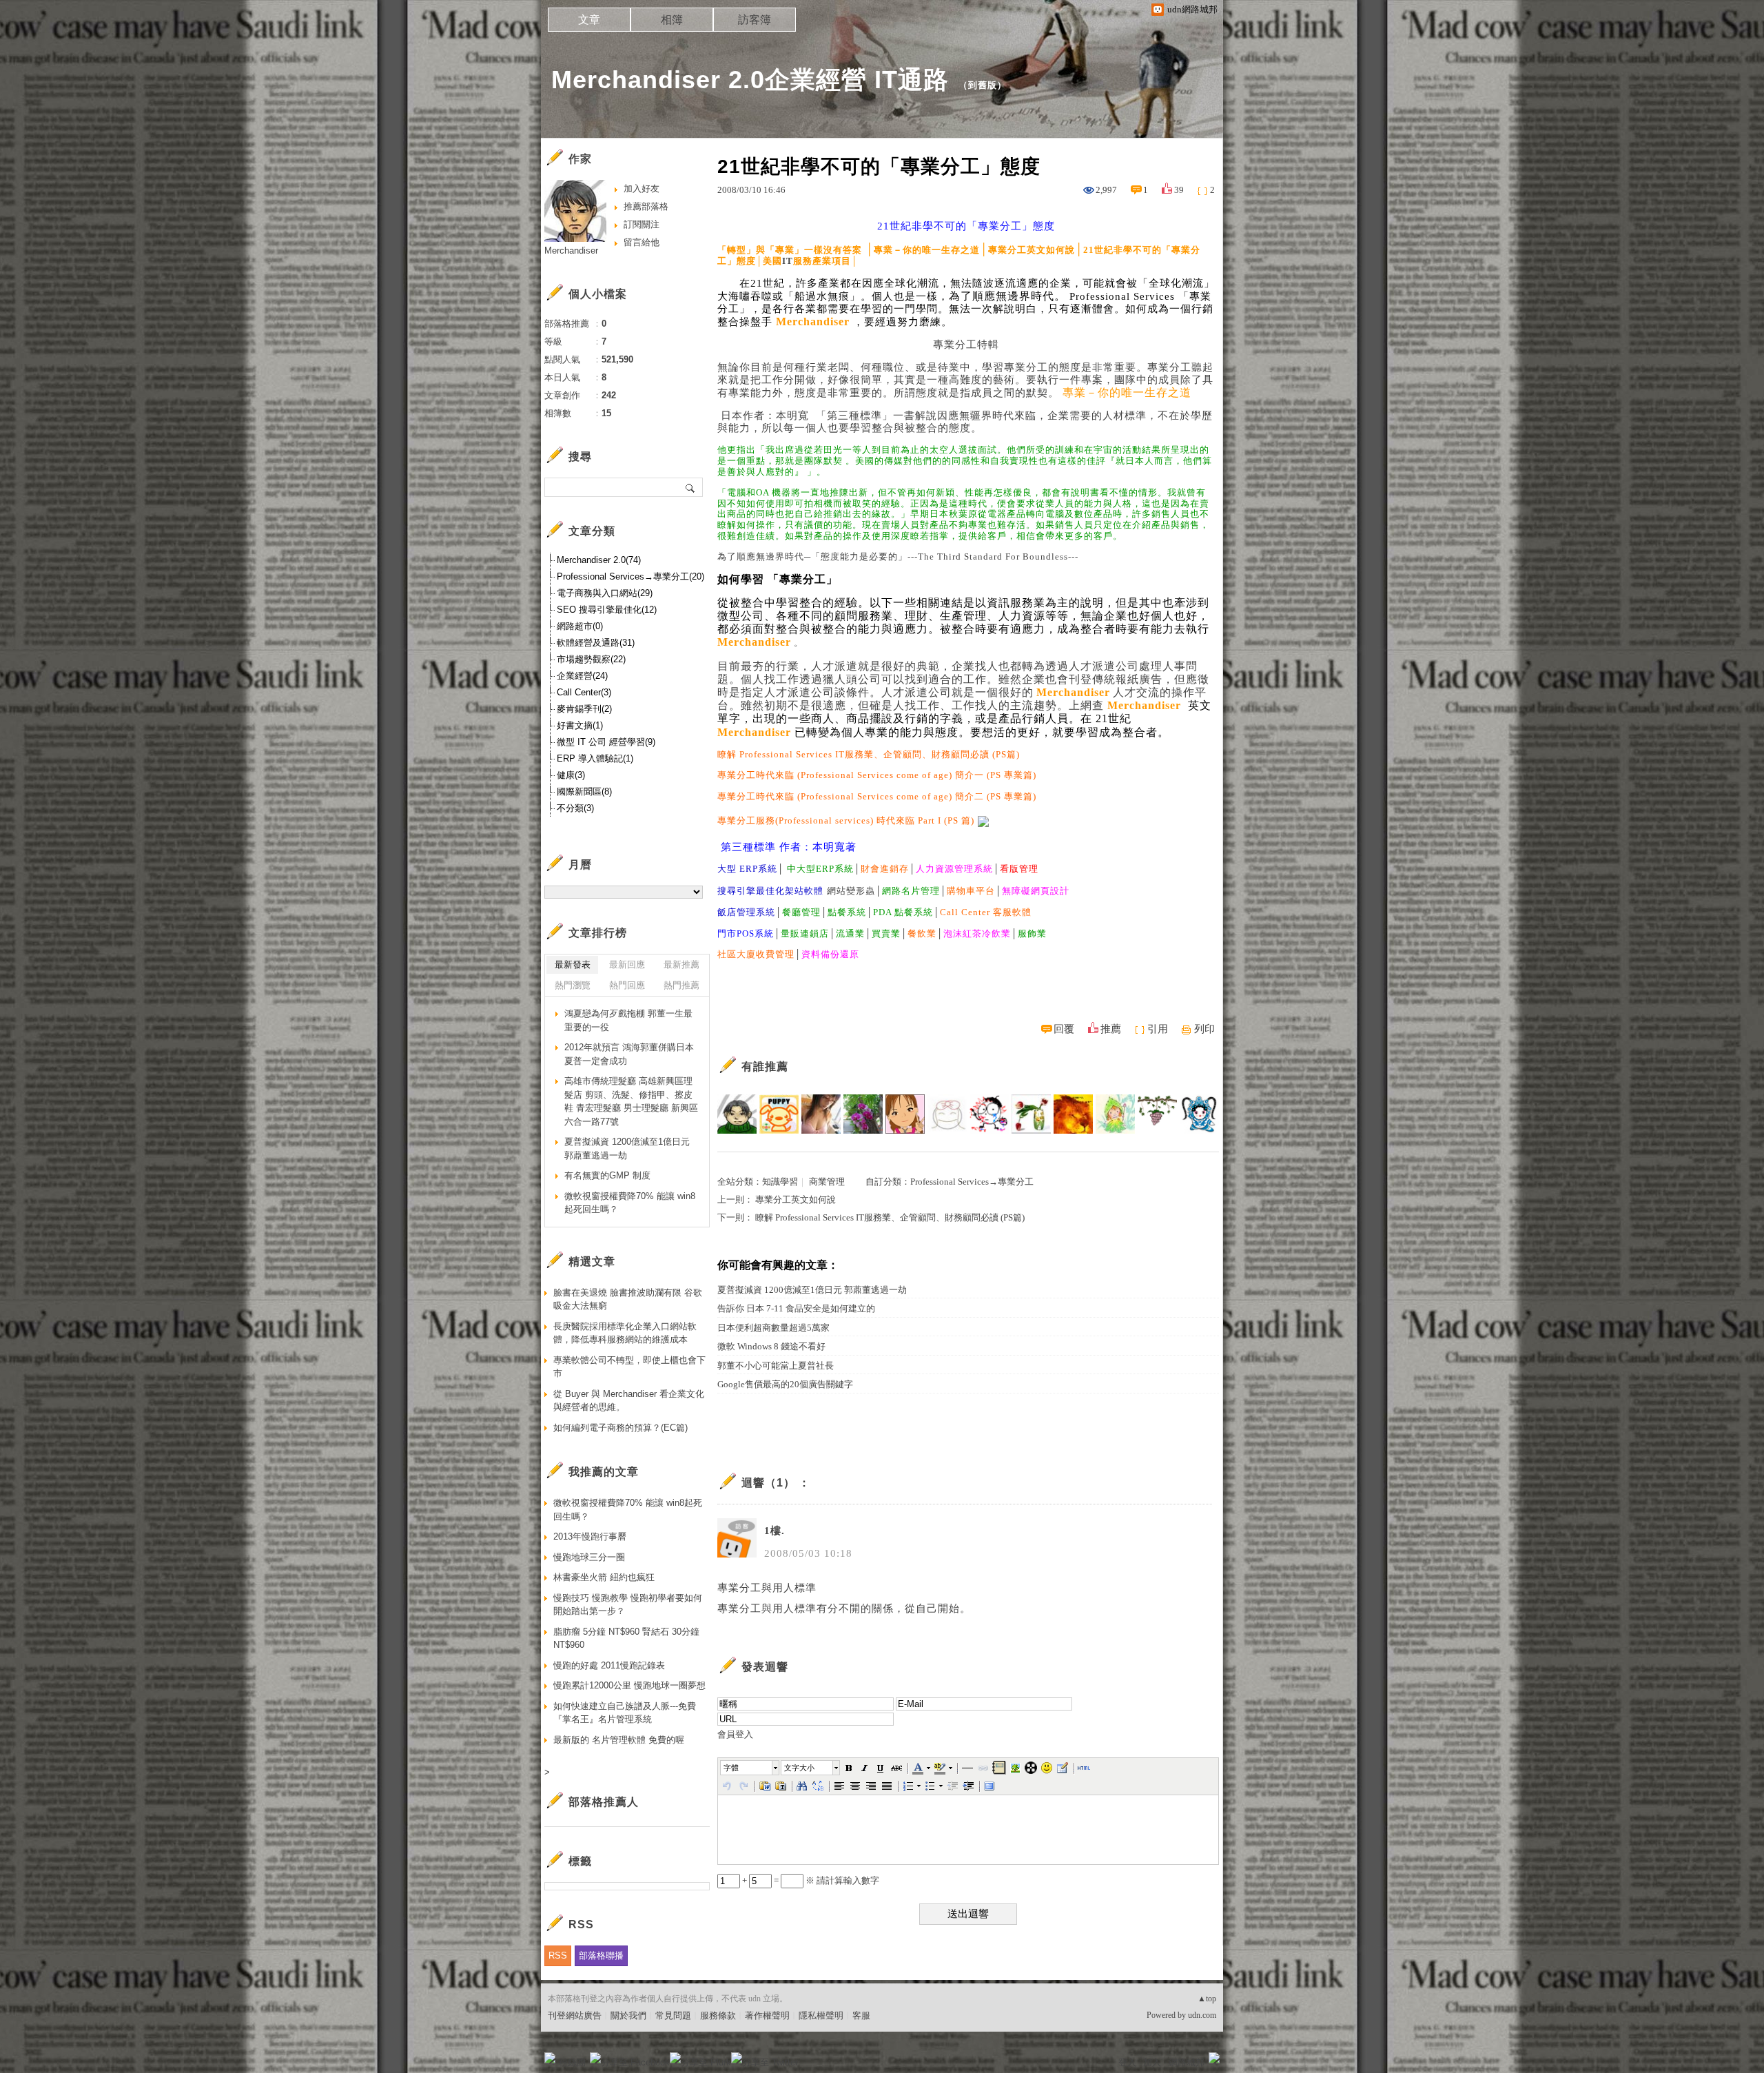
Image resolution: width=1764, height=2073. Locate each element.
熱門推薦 (681, 985)
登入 (1127, 2062)
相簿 (672, 20)
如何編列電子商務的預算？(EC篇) (621, 1428)
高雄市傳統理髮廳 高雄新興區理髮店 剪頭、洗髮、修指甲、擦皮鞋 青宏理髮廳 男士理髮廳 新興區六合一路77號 (631, 1101)
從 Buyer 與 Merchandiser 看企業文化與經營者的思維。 (629, 1401)
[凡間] (779, 1114)
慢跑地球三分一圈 (589, 1557)
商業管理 (827, 1182)
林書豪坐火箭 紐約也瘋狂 (604, 1577)
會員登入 (735, 1734)
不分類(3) (575, 808)
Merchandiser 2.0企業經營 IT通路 (750, 80)
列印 (1204, 1029)
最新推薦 (681, 964)
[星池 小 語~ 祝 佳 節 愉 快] (821, 1114)
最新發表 (573, 964)
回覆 (1064, 1029)
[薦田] (737, 1114)
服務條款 (718, 2015)
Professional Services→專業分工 (972, 1182)
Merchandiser (571, 251)
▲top (1207, 1999)
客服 (861, 2015)
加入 (1152, 2062)
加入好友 (642, 188)
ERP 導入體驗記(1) (595, 758)
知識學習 (780, 1182)
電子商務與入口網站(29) (605, 593)
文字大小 (799, 1768)
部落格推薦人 (604, 1802)
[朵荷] (1031, 1114)
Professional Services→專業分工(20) (630, 576)
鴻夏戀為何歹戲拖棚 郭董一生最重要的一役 (628, 1020)
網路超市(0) (580, 626)
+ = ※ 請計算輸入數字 (810, 1880)
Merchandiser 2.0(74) (599, 560)
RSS (558, 1955)
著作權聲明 (767, 2015)
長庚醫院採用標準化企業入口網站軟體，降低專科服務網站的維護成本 (625, 1333)
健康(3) (571, 775)
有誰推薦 (765, 1066)
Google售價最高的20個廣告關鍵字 (785, 1384)
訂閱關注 (642, 224)
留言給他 (642, 242)
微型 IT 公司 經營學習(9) (606, 742)
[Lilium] (1115, 1114)
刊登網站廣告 (575, 2015)
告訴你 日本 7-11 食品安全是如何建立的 (796, 1308)
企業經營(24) (582, 676)
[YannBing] (905, 1114)
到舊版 (983, 85)
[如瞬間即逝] (1199, 1114)
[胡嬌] (989, 1114)
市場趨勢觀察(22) (591, 659)
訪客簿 (755, 20)
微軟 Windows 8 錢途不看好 (771, 1346)
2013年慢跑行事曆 (590, 1536)
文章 (589, 20)
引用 (1158, 1029)
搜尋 (691, 487)
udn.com (1202, 2015)
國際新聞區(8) (584, 792)
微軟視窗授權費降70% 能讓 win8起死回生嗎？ (630, 1203)
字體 (731, 1768)
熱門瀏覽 (573, 985)
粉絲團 (572, 2062)
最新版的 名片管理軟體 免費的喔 (619, 1740)
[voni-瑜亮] (863, 1114)
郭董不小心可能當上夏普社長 (776, 1366)
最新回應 (627, 964)
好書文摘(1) (580, 725)
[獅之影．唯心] (1073, 1114)
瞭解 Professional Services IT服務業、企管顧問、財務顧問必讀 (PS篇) (890, 1217)
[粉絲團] (550, 2058)
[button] (750, 1768)
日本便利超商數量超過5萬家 (773, 1328)
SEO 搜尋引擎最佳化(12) (607, 610)
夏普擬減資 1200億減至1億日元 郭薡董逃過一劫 (812, 1290)
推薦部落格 (646, 206)
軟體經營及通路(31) (596, 643)
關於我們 (628, 2015)
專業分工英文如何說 (796, 1199)
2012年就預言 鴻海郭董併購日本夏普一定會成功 (629, 1054)
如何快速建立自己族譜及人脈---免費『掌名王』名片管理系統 (625, 1713)
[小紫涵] (947, 1114)
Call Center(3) (584, 692)
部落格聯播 (601, 1955)
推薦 (1111, 1029)
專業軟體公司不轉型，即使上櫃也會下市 (629, 1367)
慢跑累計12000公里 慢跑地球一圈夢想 (629, 1685)
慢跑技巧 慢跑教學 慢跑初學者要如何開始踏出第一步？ (628, 1605)
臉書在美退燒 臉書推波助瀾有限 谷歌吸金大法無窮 (628, 1299)
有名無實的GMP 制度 (607, 1175)
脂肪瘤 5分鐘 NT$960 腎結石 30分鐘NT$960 (626, 1638)
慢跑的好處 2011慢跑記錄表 (609, 1665)
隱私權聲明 (821, 2015)
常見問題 (673, 2015)
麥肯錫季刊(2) (584, 709)
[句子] (1157, 1114)
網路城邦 (1187, 2062)
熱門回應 (627, 985)
